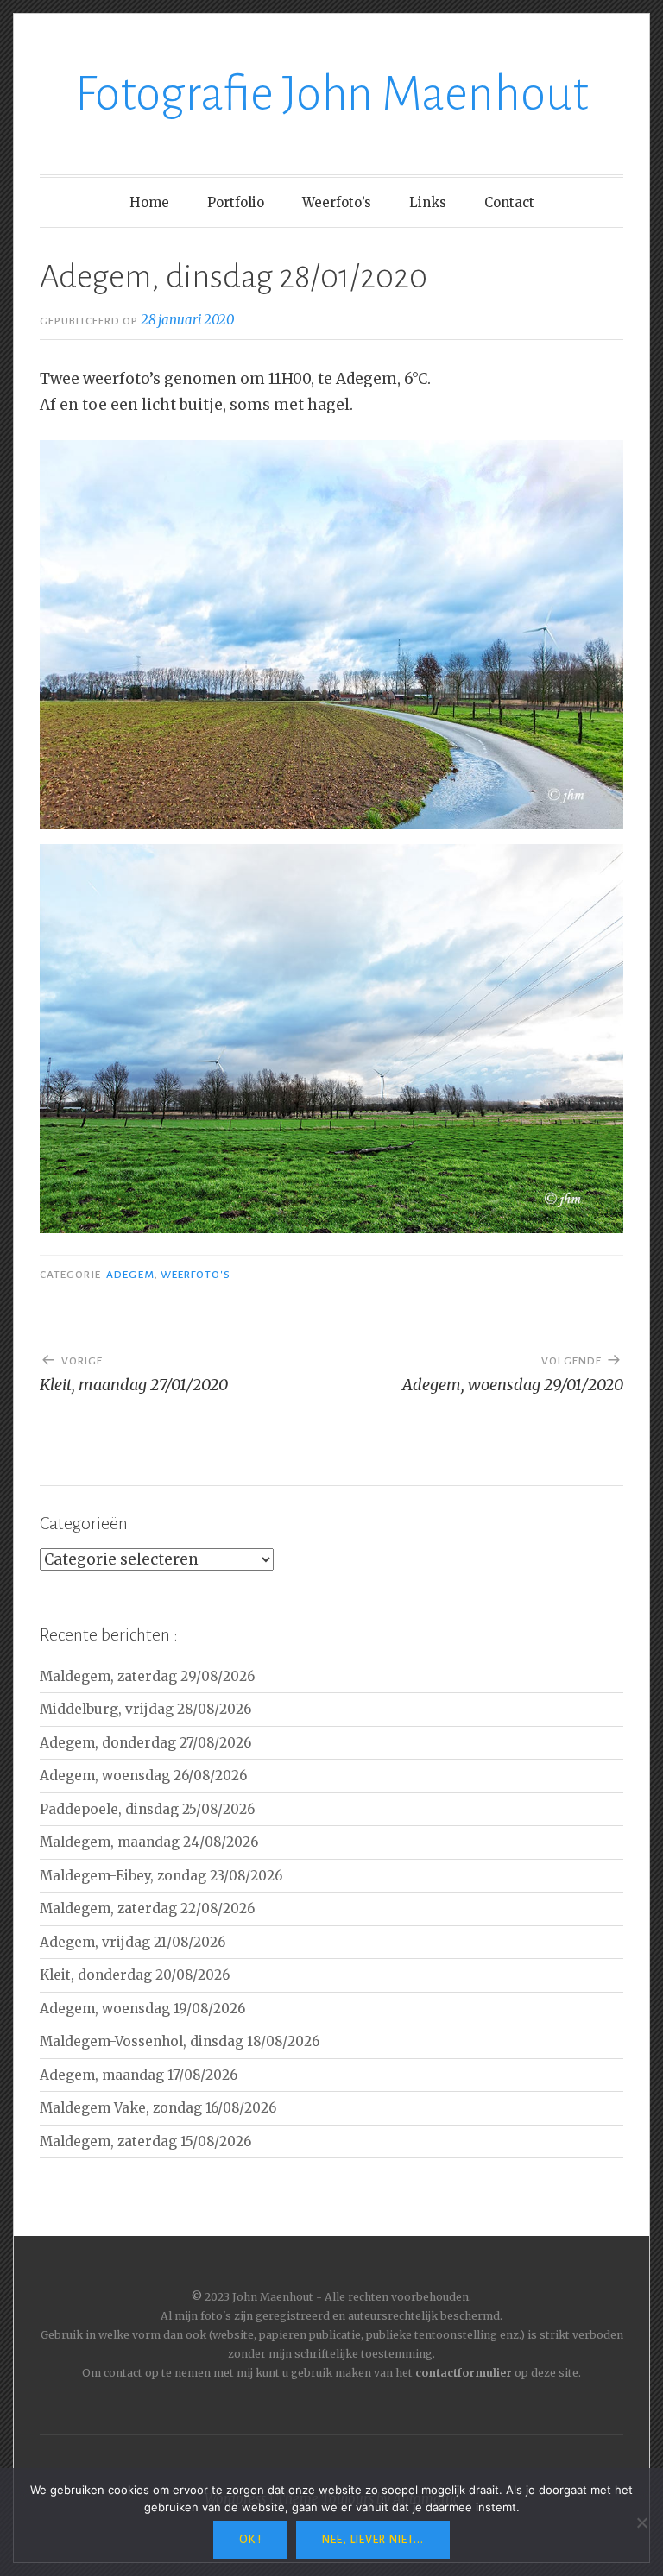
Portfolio (236, 202)
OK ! (250, 2540)
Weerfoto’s (337, 202)
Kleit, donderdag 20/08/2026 (135, 1975)
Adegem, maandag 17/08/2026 (139, 2075)
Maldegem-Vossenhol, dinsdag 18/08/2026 (180, 2041)
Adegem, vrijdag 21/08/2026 (133, 1942)
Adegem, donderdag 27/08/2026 (145, 1743)
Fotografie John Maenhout (332, 94)
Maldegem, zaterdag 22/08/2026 (147, 1908)
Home (149, 202)
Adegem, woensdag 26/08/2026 (143, 1776)
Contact (509, 202)
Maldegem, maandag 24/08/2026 (149, 1842)
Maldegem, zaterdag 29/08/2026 (147, 1676)
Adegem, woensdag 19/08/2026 (142, 2009)
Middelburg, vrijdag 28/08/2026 (145, 1709)
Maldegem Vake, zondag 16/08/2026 (158, 2108)
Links (428, 202)
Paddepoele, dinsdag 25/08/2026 (147, 1809)
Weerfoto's (196, 1275)
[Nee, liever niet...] (641, 2522)
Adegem (130, 1275)
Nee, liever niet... (373, 2540)
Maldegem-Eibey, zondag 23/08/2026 (161, 1876)
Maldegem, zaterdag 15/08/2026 (145, 2141)
